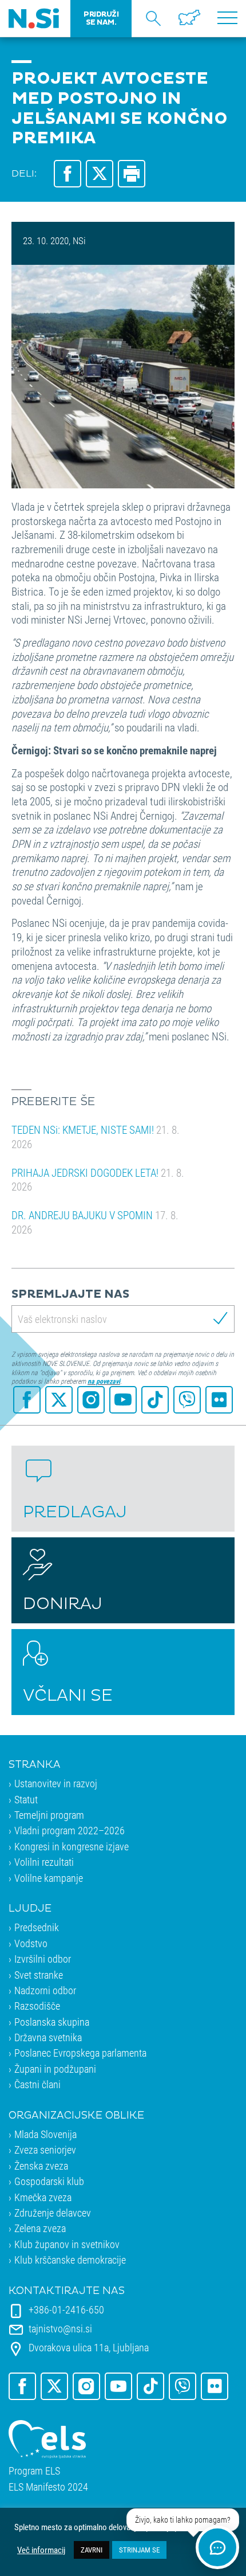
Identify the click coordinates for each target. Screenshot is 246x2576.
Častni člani (37, 2084)
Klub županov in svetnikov (67, 2244)
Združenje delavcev (53, 2213)
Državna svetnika (48, 2037)
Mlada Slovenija (45, 2134)
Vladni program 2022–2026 (70, 1830)
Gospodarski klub (49, 2181)
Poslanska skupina (52, 2022)
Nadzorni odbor (45, 1990)
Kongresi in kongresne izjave (72, 1846)
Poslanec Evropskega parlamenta (80, 2053)
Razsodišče (37, 2006)
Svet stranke (39, 1975)
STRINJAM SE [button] (139, 2550)
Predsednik (37, 1927)
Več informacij (41, 2550)
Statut (26, 1799)
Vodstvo (31, 1943)
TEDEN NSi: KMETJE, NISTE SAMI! (96, 1137)
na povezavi (104, 1381)
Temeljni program (49, 1815)
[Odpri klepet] (217, 2547)
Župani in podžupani (55, 2069)
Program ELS (34, 2471)
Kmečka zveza (43, 2197)
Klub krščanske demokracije (70, 2260)
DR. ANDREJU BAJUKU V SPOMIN (95, 1222)
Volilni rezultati (44, 1862)
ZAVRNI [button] (92, 2550)
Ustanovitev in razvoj (56, 1783)
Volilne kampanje (49, 1878)
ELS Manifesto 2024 (48, 2487)
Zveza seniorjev (45, 2150)
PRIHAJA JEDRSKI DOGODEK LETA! (98, 1180)
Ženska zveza (41, 2166)
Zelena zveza (40, 2228)
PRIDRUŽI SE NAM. (101, 18)
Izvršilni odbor (43, 1959)
